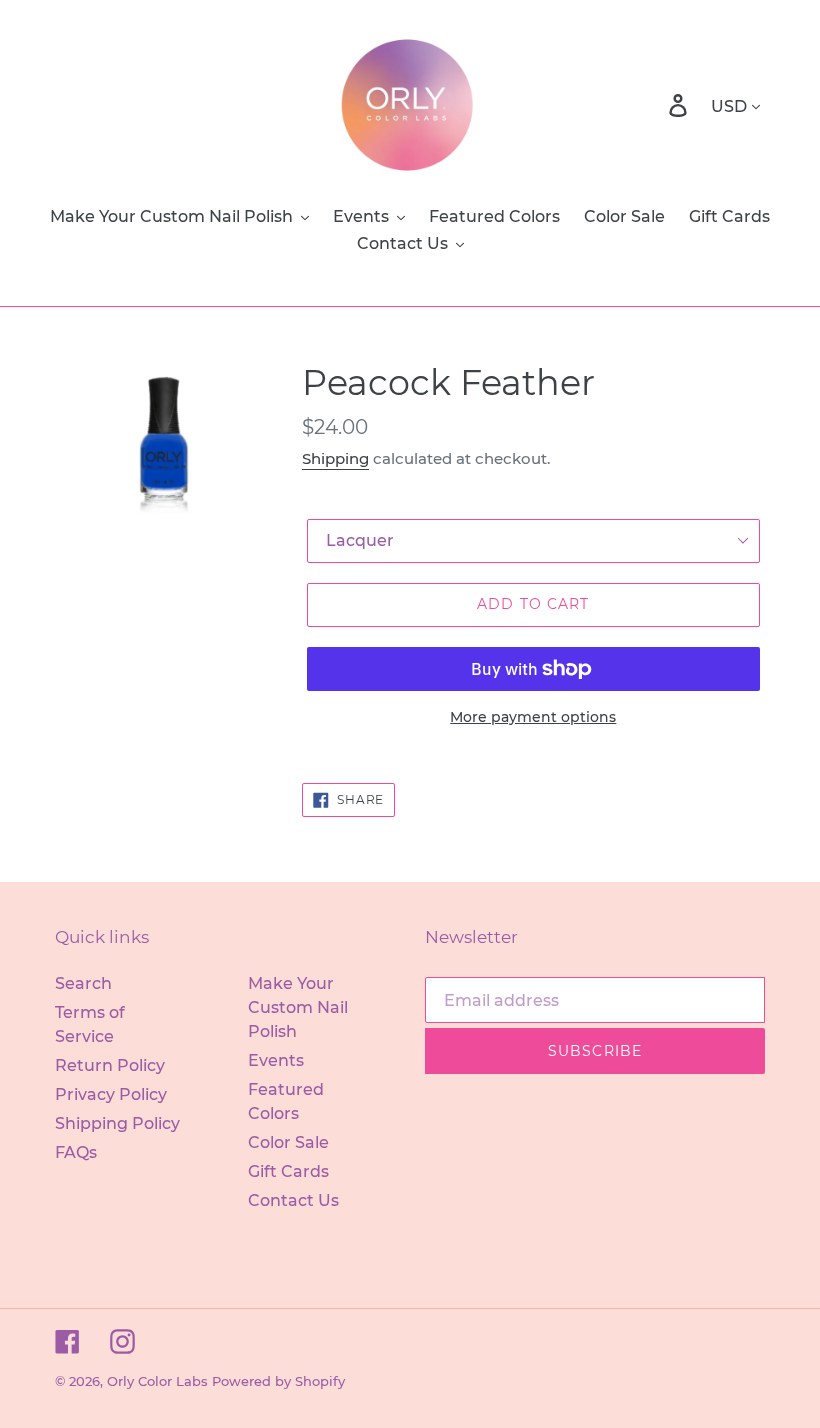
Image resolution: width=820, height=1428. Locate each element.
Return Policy (110, 1065)
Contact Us (293, 1200)
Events (276, 1060)
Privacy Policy (111, 1094)
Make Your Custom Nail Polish (298, 1007)
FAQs (76, 1152)
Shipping (335, 458)
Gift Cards (288, 1171)
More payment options (533, 717)
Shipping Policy (117, 1123)
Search (83, 983)
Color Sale (288, 1142)
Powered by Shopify (278, 1381)
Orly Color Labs (157, 1381)
